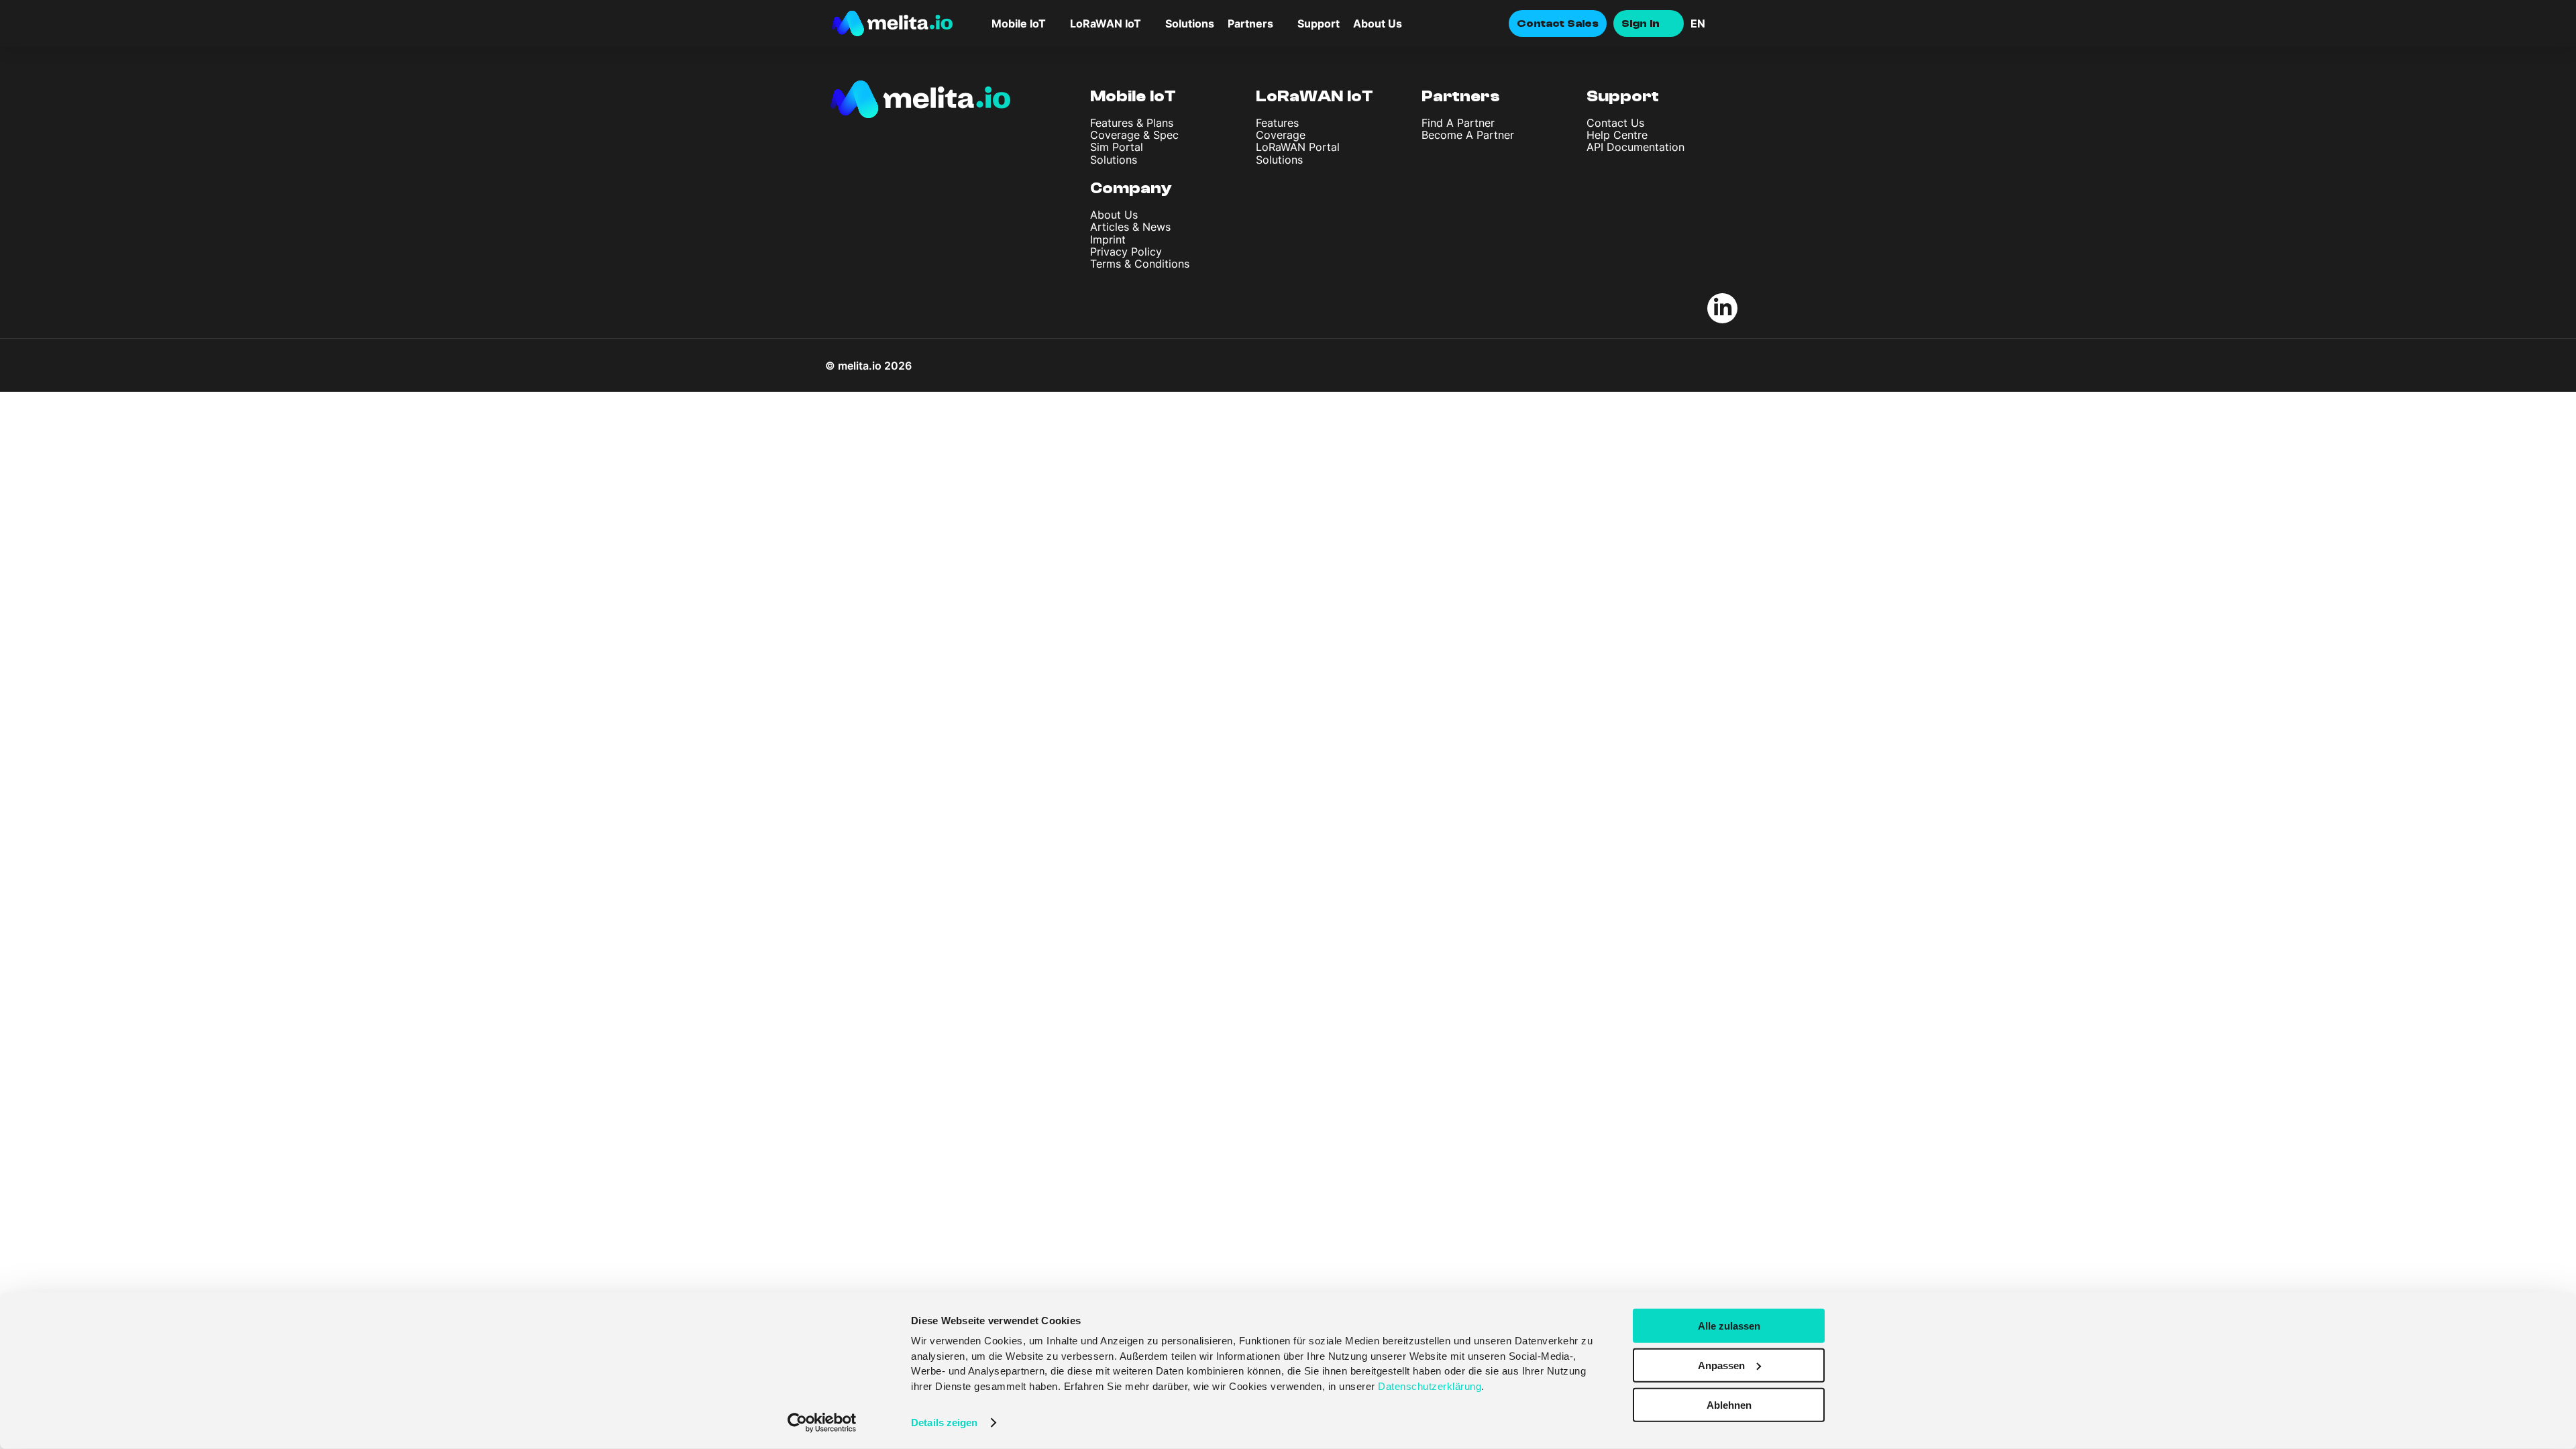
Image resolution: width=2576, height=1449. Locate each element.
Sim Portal (1117, 147)
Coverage (1281, 135)
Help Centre (1617, 135)
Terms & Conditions (1140, 264)
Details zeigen (944, 1423)
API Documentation (1635, 147)
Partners (1461, 96)
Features (1277, 123)
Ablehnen (1729, 1404)
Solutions (1190, 23)
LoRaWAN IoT (1314, 96)
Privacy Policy (1126, 252)
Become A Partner (1468, 135)
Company (1131, 188)
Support (1319, 23)
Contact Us (1615, 123)
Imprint (1108, 239)
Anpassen (1721, 1365)
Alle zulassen (1729, 1326)
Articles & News (1130, 227)
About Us (1378, 23)
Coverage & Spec (1134, 135)
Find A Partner (1458, 123)
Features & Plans (1132, 123)
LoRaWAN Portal (1298, 147)
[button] (1717, 23)
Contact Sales (1558, 23)
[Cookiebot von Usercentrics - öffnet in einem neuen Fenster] (822, 1423)
